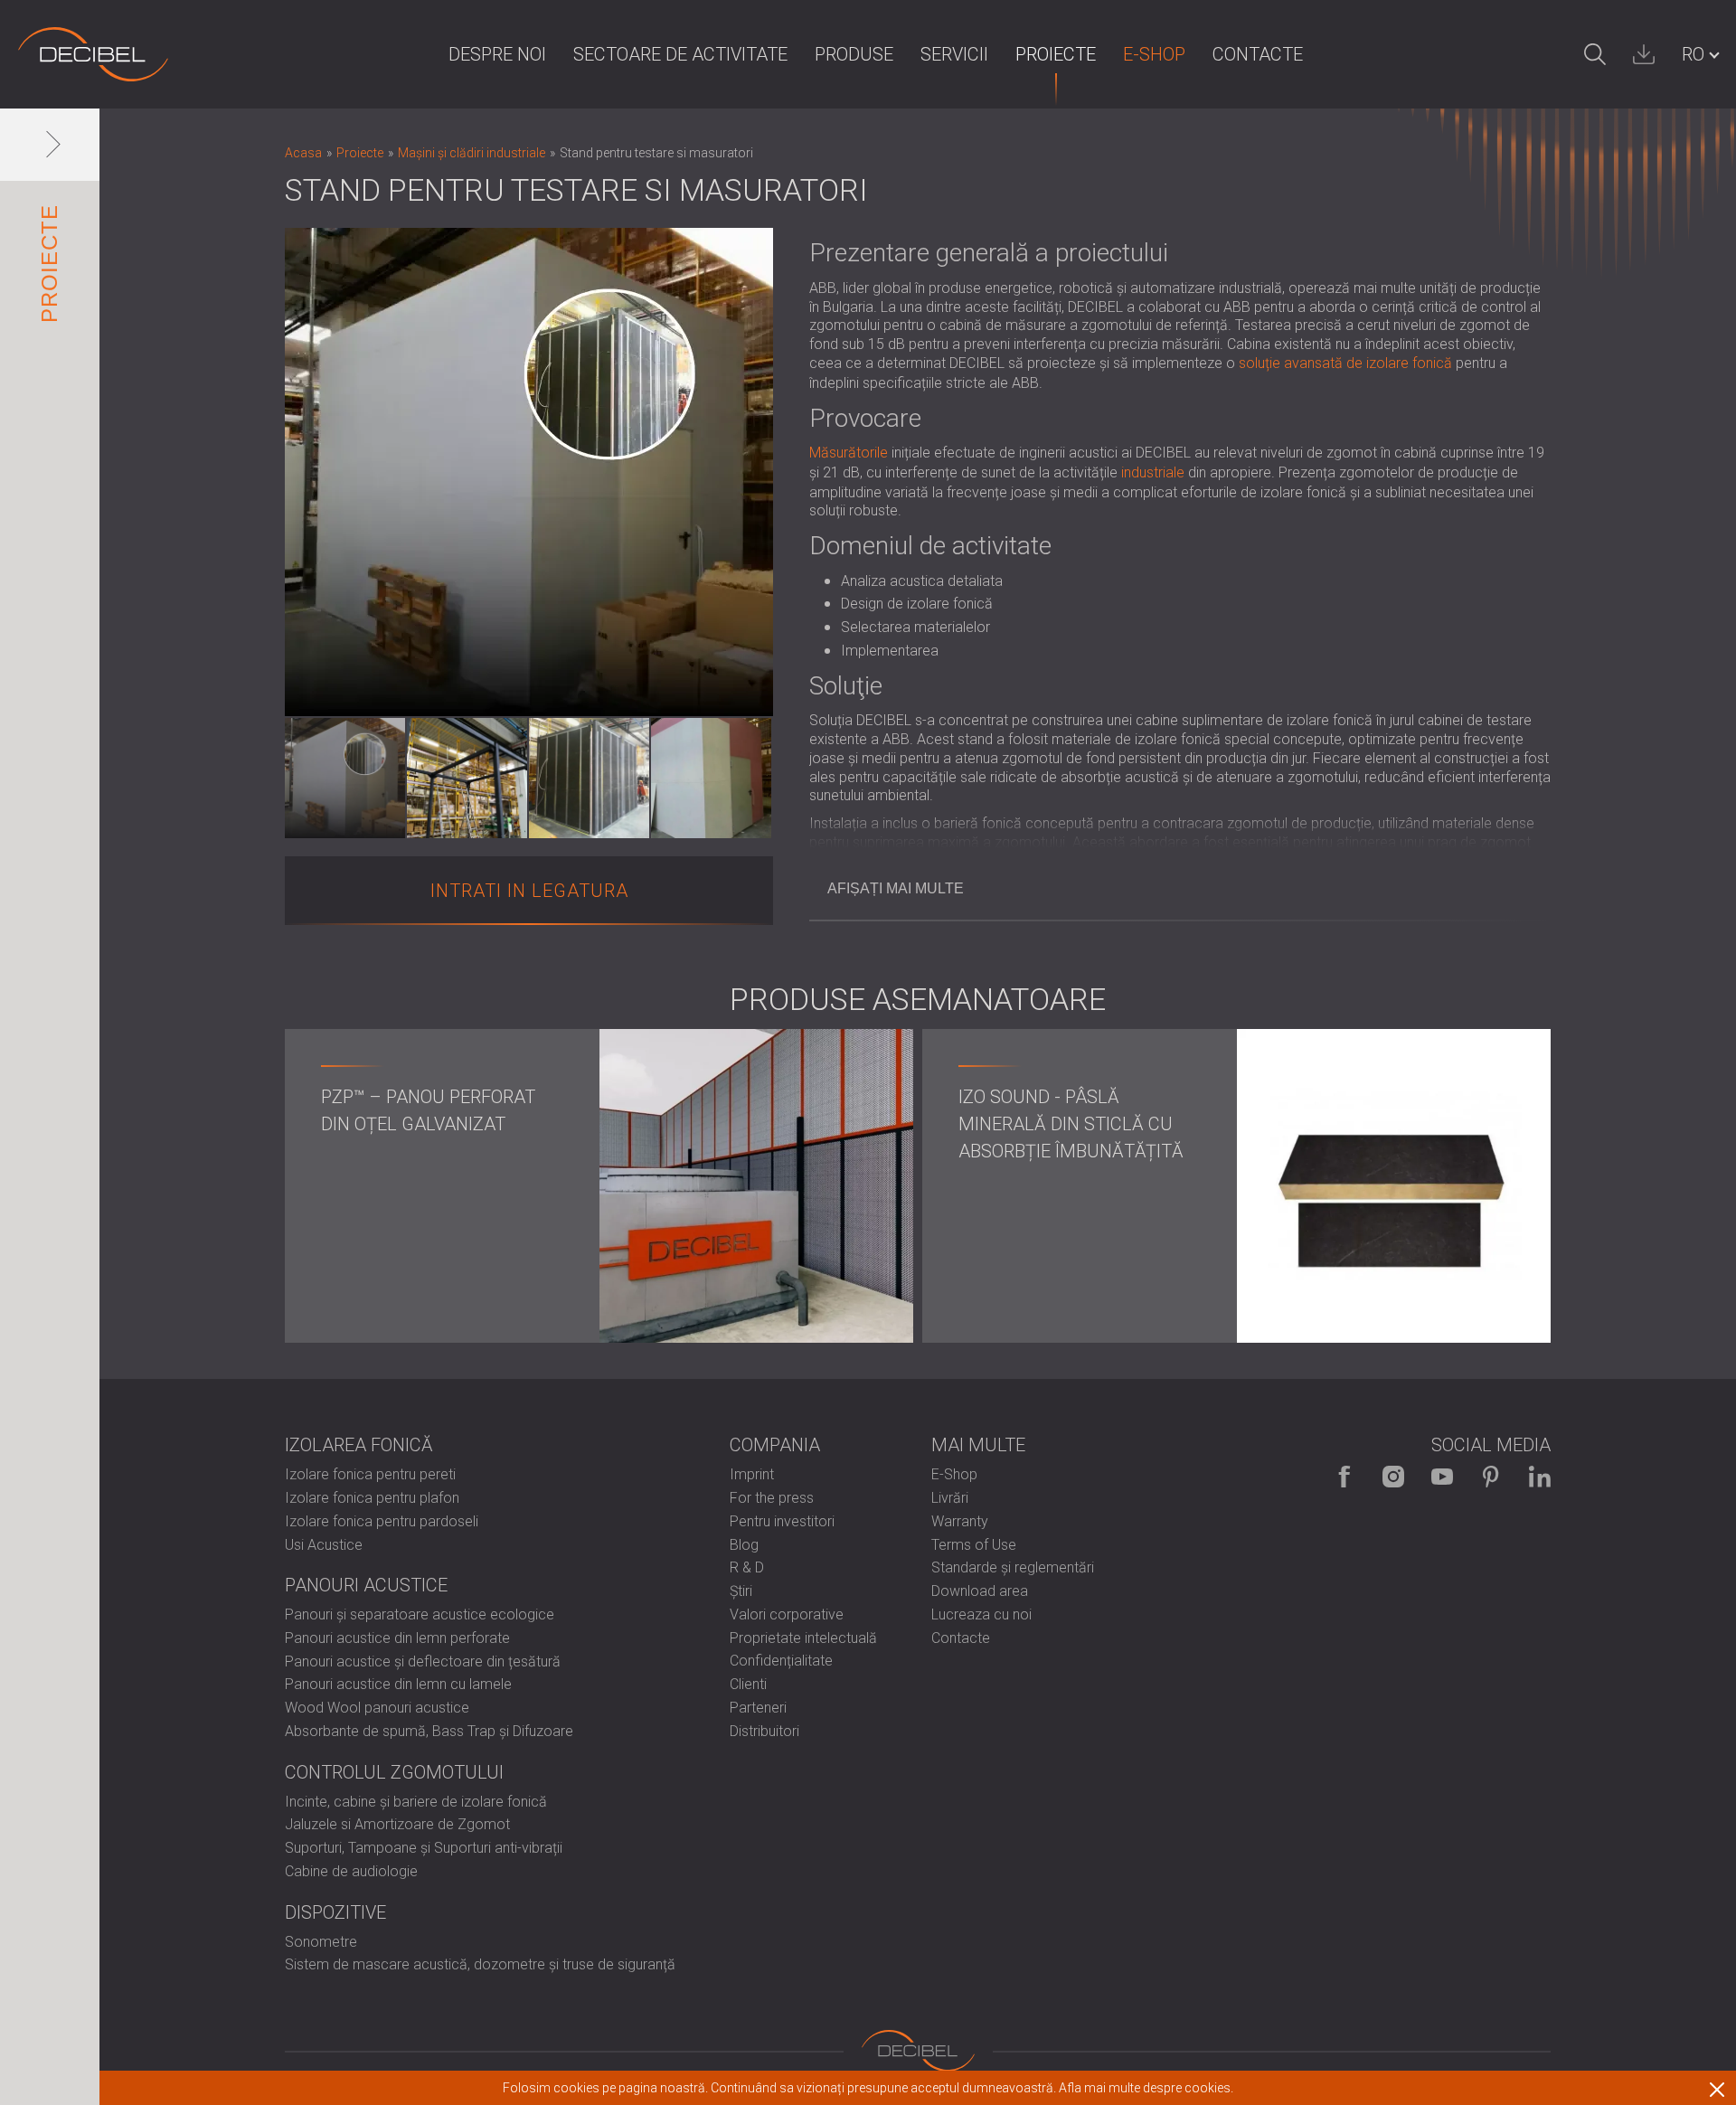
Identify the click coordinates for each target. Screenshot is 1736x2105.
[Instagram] (1393, 1477)
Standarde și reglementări (1013, 1567)
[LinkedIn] (1540, 1477)
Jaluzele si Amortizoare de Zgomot (397, 1824)
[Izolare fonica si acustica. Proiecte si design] (93, 54)
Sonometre (321, 1942)
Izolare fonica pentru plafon (372, 1498)
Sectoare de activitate (680, 54)
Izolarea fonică (359, 1445)
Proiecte (1056, 54)
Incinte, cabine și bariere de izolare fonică (416, 1802)
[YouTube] (1442, 1477)
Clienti (748, 1684)
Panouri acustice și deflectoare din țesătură (423, 1661)
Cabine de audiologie (351, 1871)
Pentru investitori (782, 1521)
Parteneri (758, 1708)
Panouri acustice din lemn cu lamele (398, 1684)
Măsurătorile (849, 453)
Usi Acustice (324, 1545)
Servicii (954, 54)
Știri (741, 1591)
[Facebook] (1344, 1477)
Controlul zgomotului (394, 1772)
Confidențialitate (781, 1661)
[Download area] (1644, 54)
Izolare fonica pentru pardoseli (382, 1521)
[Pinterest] (1491, 1477)
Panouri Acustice (366, 1585)
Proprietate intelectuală (803, 1638)
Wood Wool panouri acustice (377, 1708)
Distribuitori (764, 1731)
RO (1693, 54)
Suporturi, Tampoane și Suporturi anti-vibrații (424, 1848)
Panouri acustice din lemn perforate (397, 1638)
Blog (744, 1545)
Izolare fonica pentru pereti (370, 1474)
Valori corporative (787, 1614)
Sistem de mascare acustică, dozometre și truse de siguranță (480, 1964)
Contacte (1258, 54)
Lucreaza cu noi (981, 1614)
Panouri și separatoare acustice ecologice (420, 1614)
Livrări (950, 1498)
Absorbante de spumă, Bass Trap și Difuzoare (429, 1731)
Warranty (960, 1521)
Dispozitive (335, 1912)
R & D (747, 1567)
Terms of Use (974, 1545)
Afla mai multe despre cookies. (1146, 2088)
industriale (1153, 472)
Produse (854, 54)
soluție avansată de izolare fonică (1345, 363)
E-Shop (1154, 54)
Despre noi (497, 54)
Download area (980, 1591)
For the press (772, 1498)
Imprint (752, 1474)
